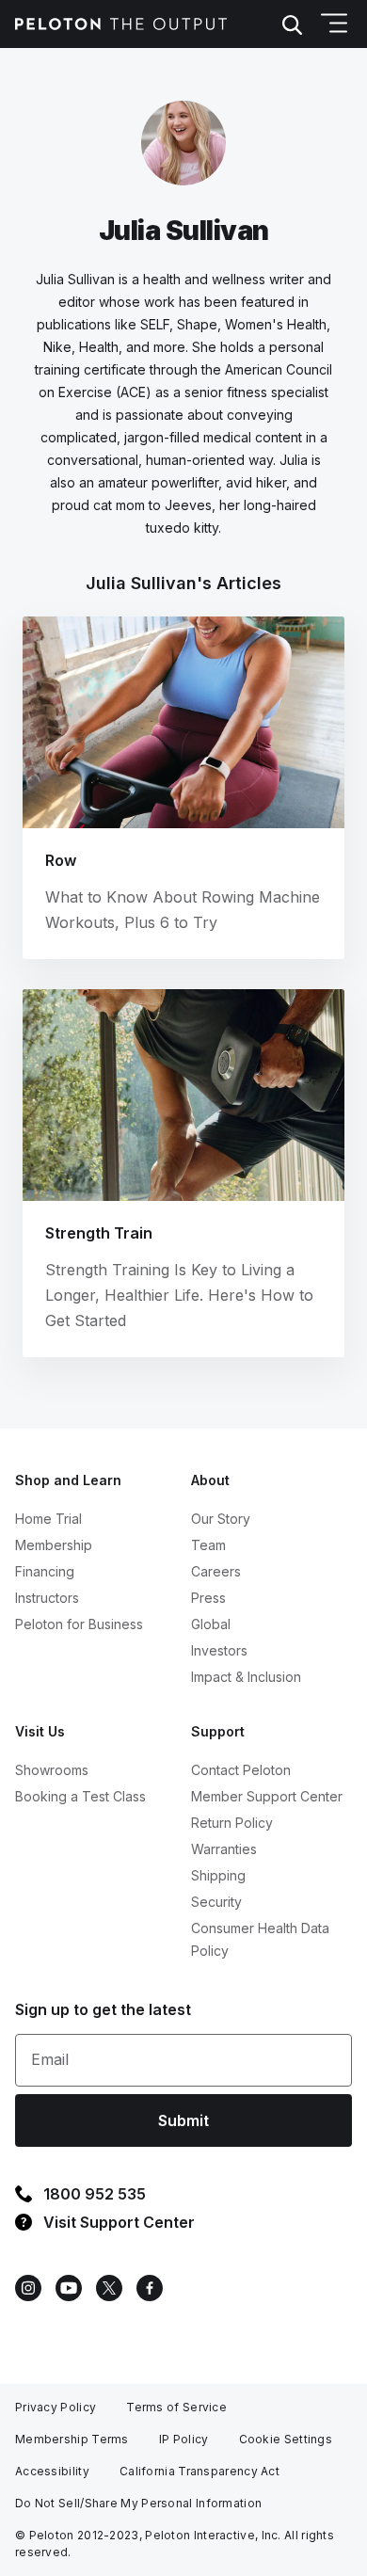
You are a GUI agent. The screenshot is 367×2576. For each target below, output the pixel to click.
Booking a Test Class (80, 1796)
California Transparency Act (199, 2471)
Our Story (221, 1519)
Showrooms (52, 1770)
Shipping (218, 1875)
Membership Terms (72, 2439)
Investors (219, 1650)
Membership (54, 1545)
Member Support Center (267, 1796)
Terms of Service (176, 2407)
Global (211, 1624)
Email (50, 2059)
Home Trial (48, 1519)
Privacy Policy (56, 2407)
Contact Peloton (241, 1770)
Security (216, 1902)
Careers (216, 1571)
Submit (183, 2120)
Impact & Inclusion (246, 1677)
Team (208, 1545)
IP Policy (184, 2439)
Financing (45, 1571)
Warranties (224, 1849)
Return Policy (232, 1823)
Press (208, 1598)
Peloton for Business (79, 1624)
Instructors (47, 1598)
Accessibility (52, 2471)
